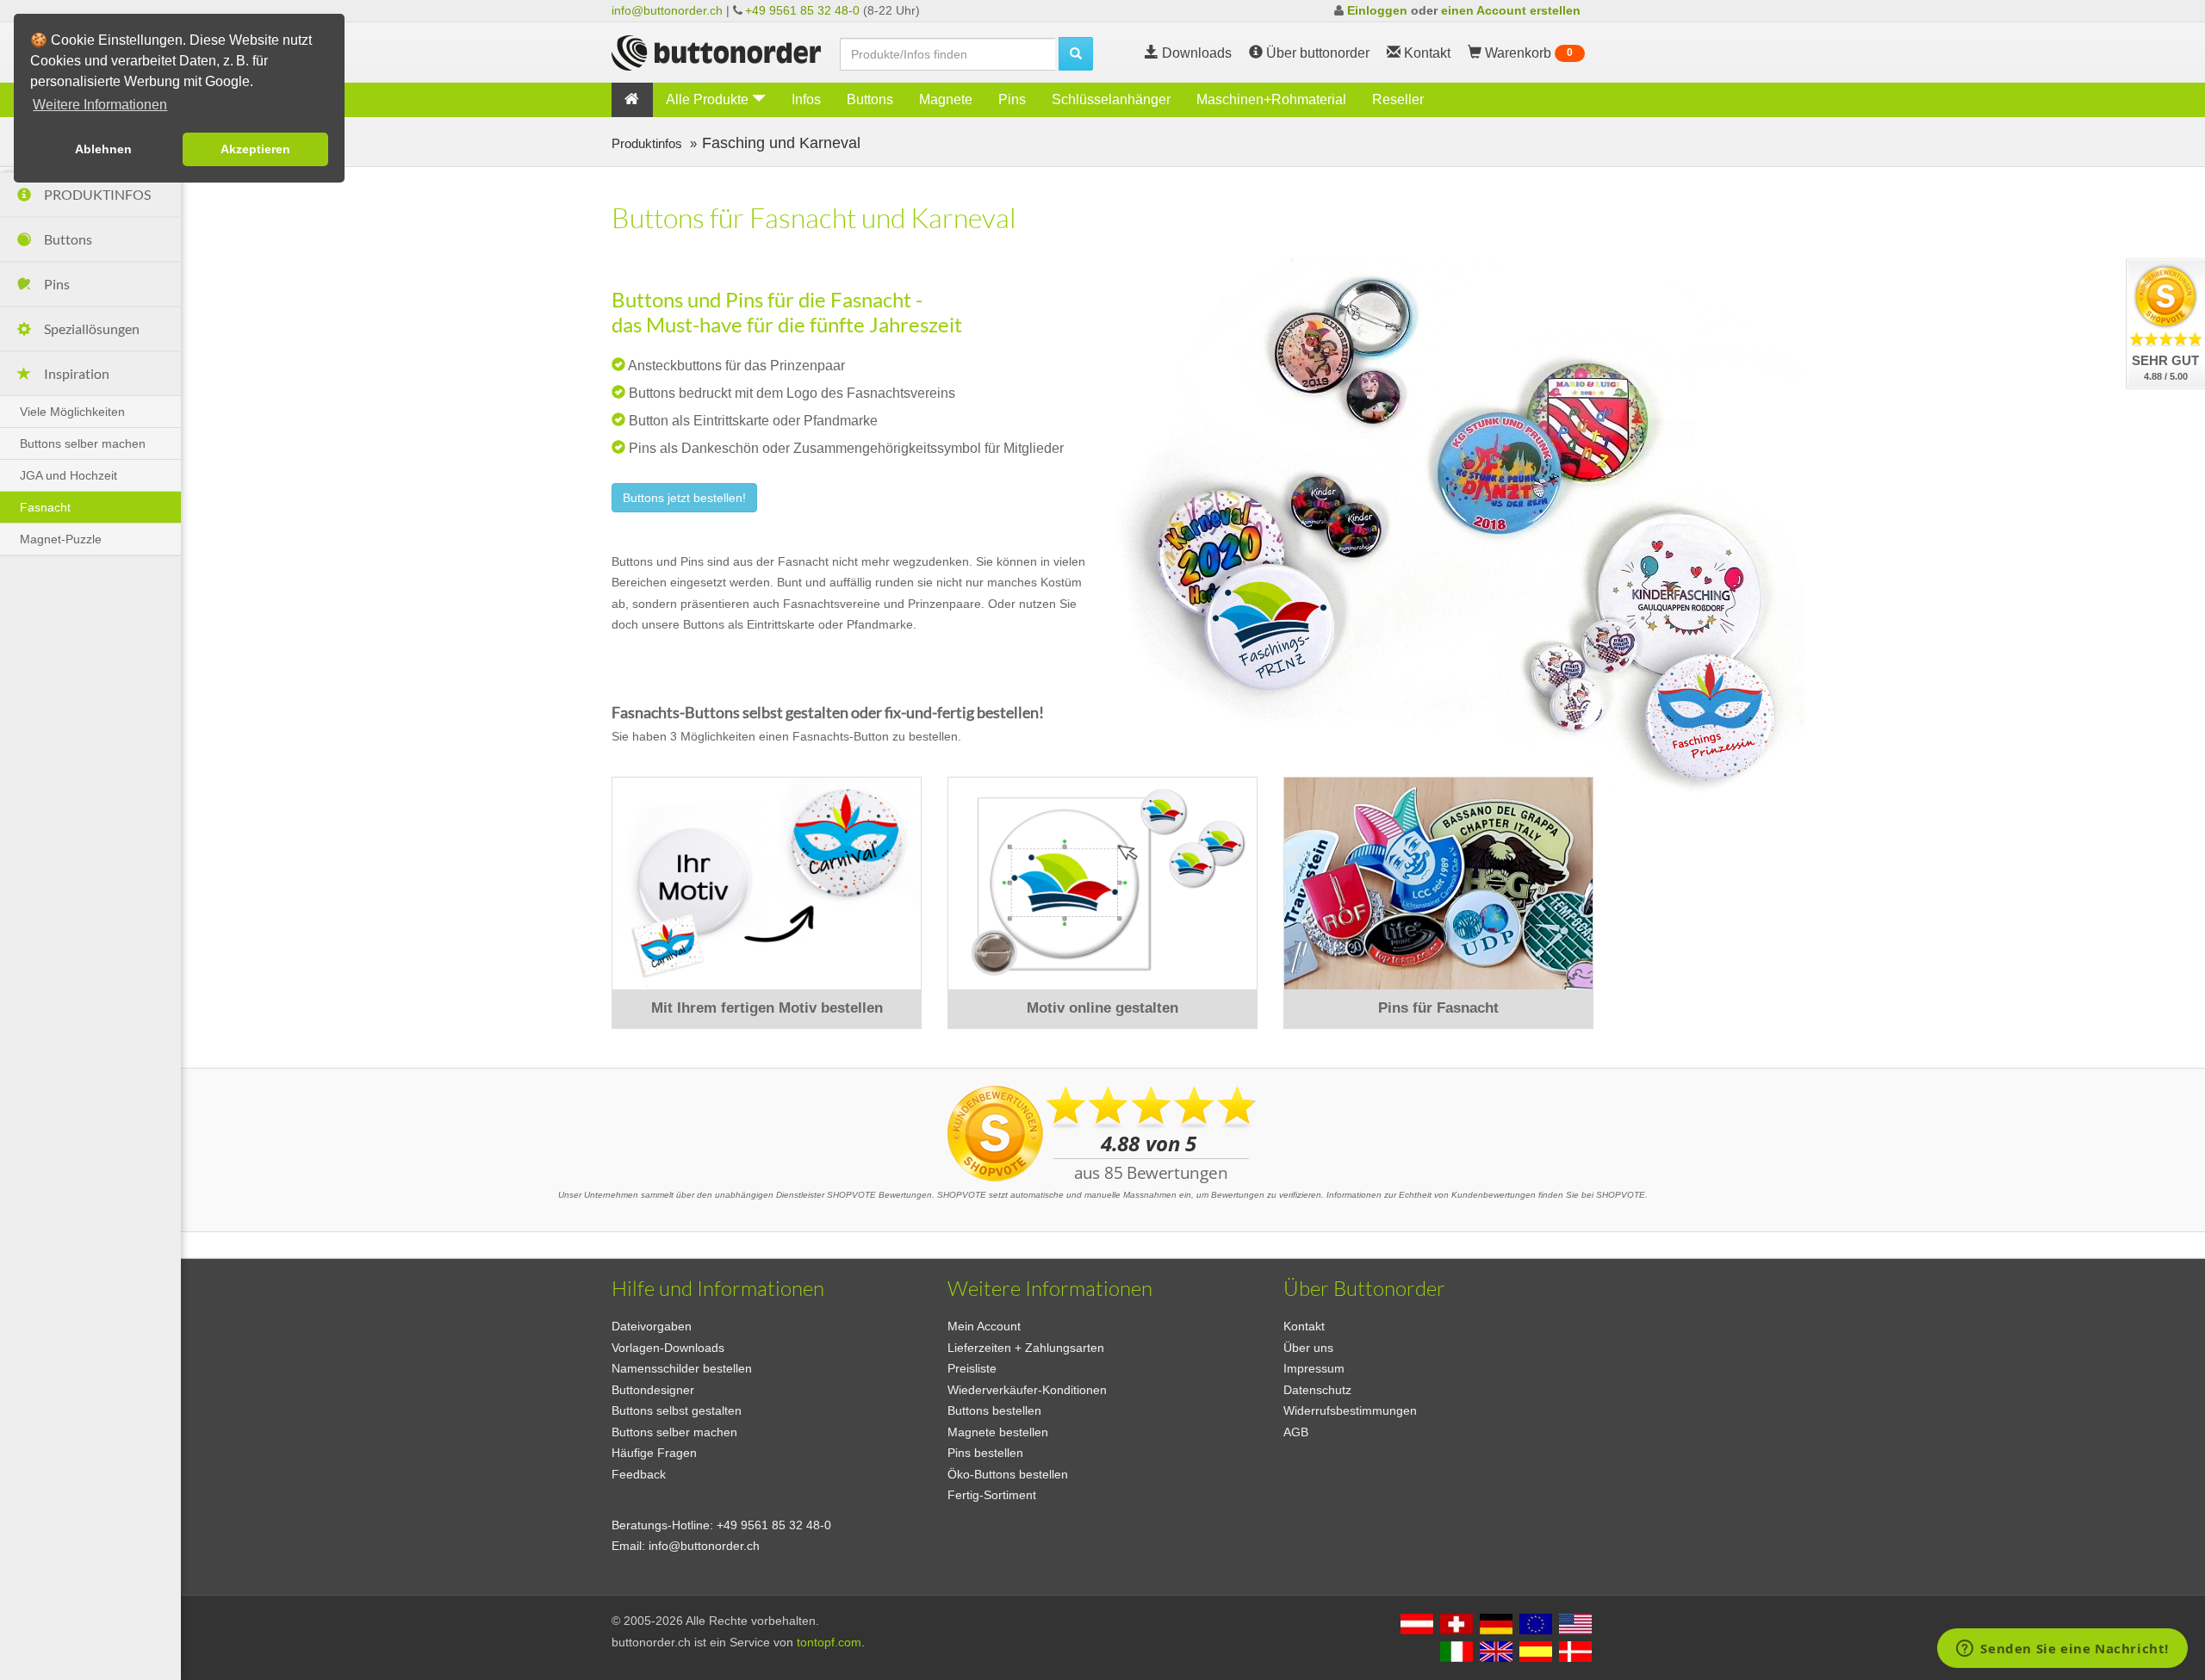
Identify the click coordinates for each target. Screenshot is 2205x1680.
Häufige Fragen (654, 1453)
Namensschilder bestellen (682, 1368)
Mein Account (984, 1326)
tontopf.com (829, 1642)
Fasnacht (45, 507)
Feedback (639, 1474)
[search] (1076, 54)
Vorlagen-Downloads (668, 1348)
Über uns (1308, 1348)
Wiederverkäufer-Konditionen (1027, 1390)
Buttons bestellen (994, 1410)
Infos (806, 99)
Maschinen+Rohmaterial (1271, 99)
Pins (1012, 99)
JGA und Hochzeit (68, 475)
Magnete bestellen (998, 1432)
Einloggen (1377, 10)
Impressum (1314, 1368)
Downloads (1195, 53)
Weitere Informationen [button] (100, 105)
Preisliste (972, 1368)
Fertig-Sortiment (992, 1495)
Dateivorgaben (652, 1326)
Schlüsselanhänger (1111, 99)
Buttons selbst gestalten (677, 1410)
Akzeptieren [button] (255, 149)
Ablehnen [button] (103, 149)
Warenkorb (1527, 53)
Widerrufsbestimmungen (1350, 1410)
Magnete (946, 99)
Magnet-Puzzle (61, 539)
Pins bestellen (985, 1453)
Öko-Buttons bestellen (1008, 1474)
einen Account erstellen (1511, 10)
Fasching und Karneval (781, 143)
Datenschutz (1317, 1390)
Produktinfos (649, 143)
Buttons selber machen (83, 443)
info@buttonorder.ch (667, 10)
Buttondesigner (653, 1390)
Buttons (870, 99)
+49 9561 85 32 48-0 (802, 10)
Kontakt (1304, 1326)
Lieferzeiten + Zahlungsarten (1026, 1348)
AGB (1296, 1432)
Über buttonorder (1316, 53)
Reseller (1398, 99)
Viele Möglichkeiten (72, 412)
